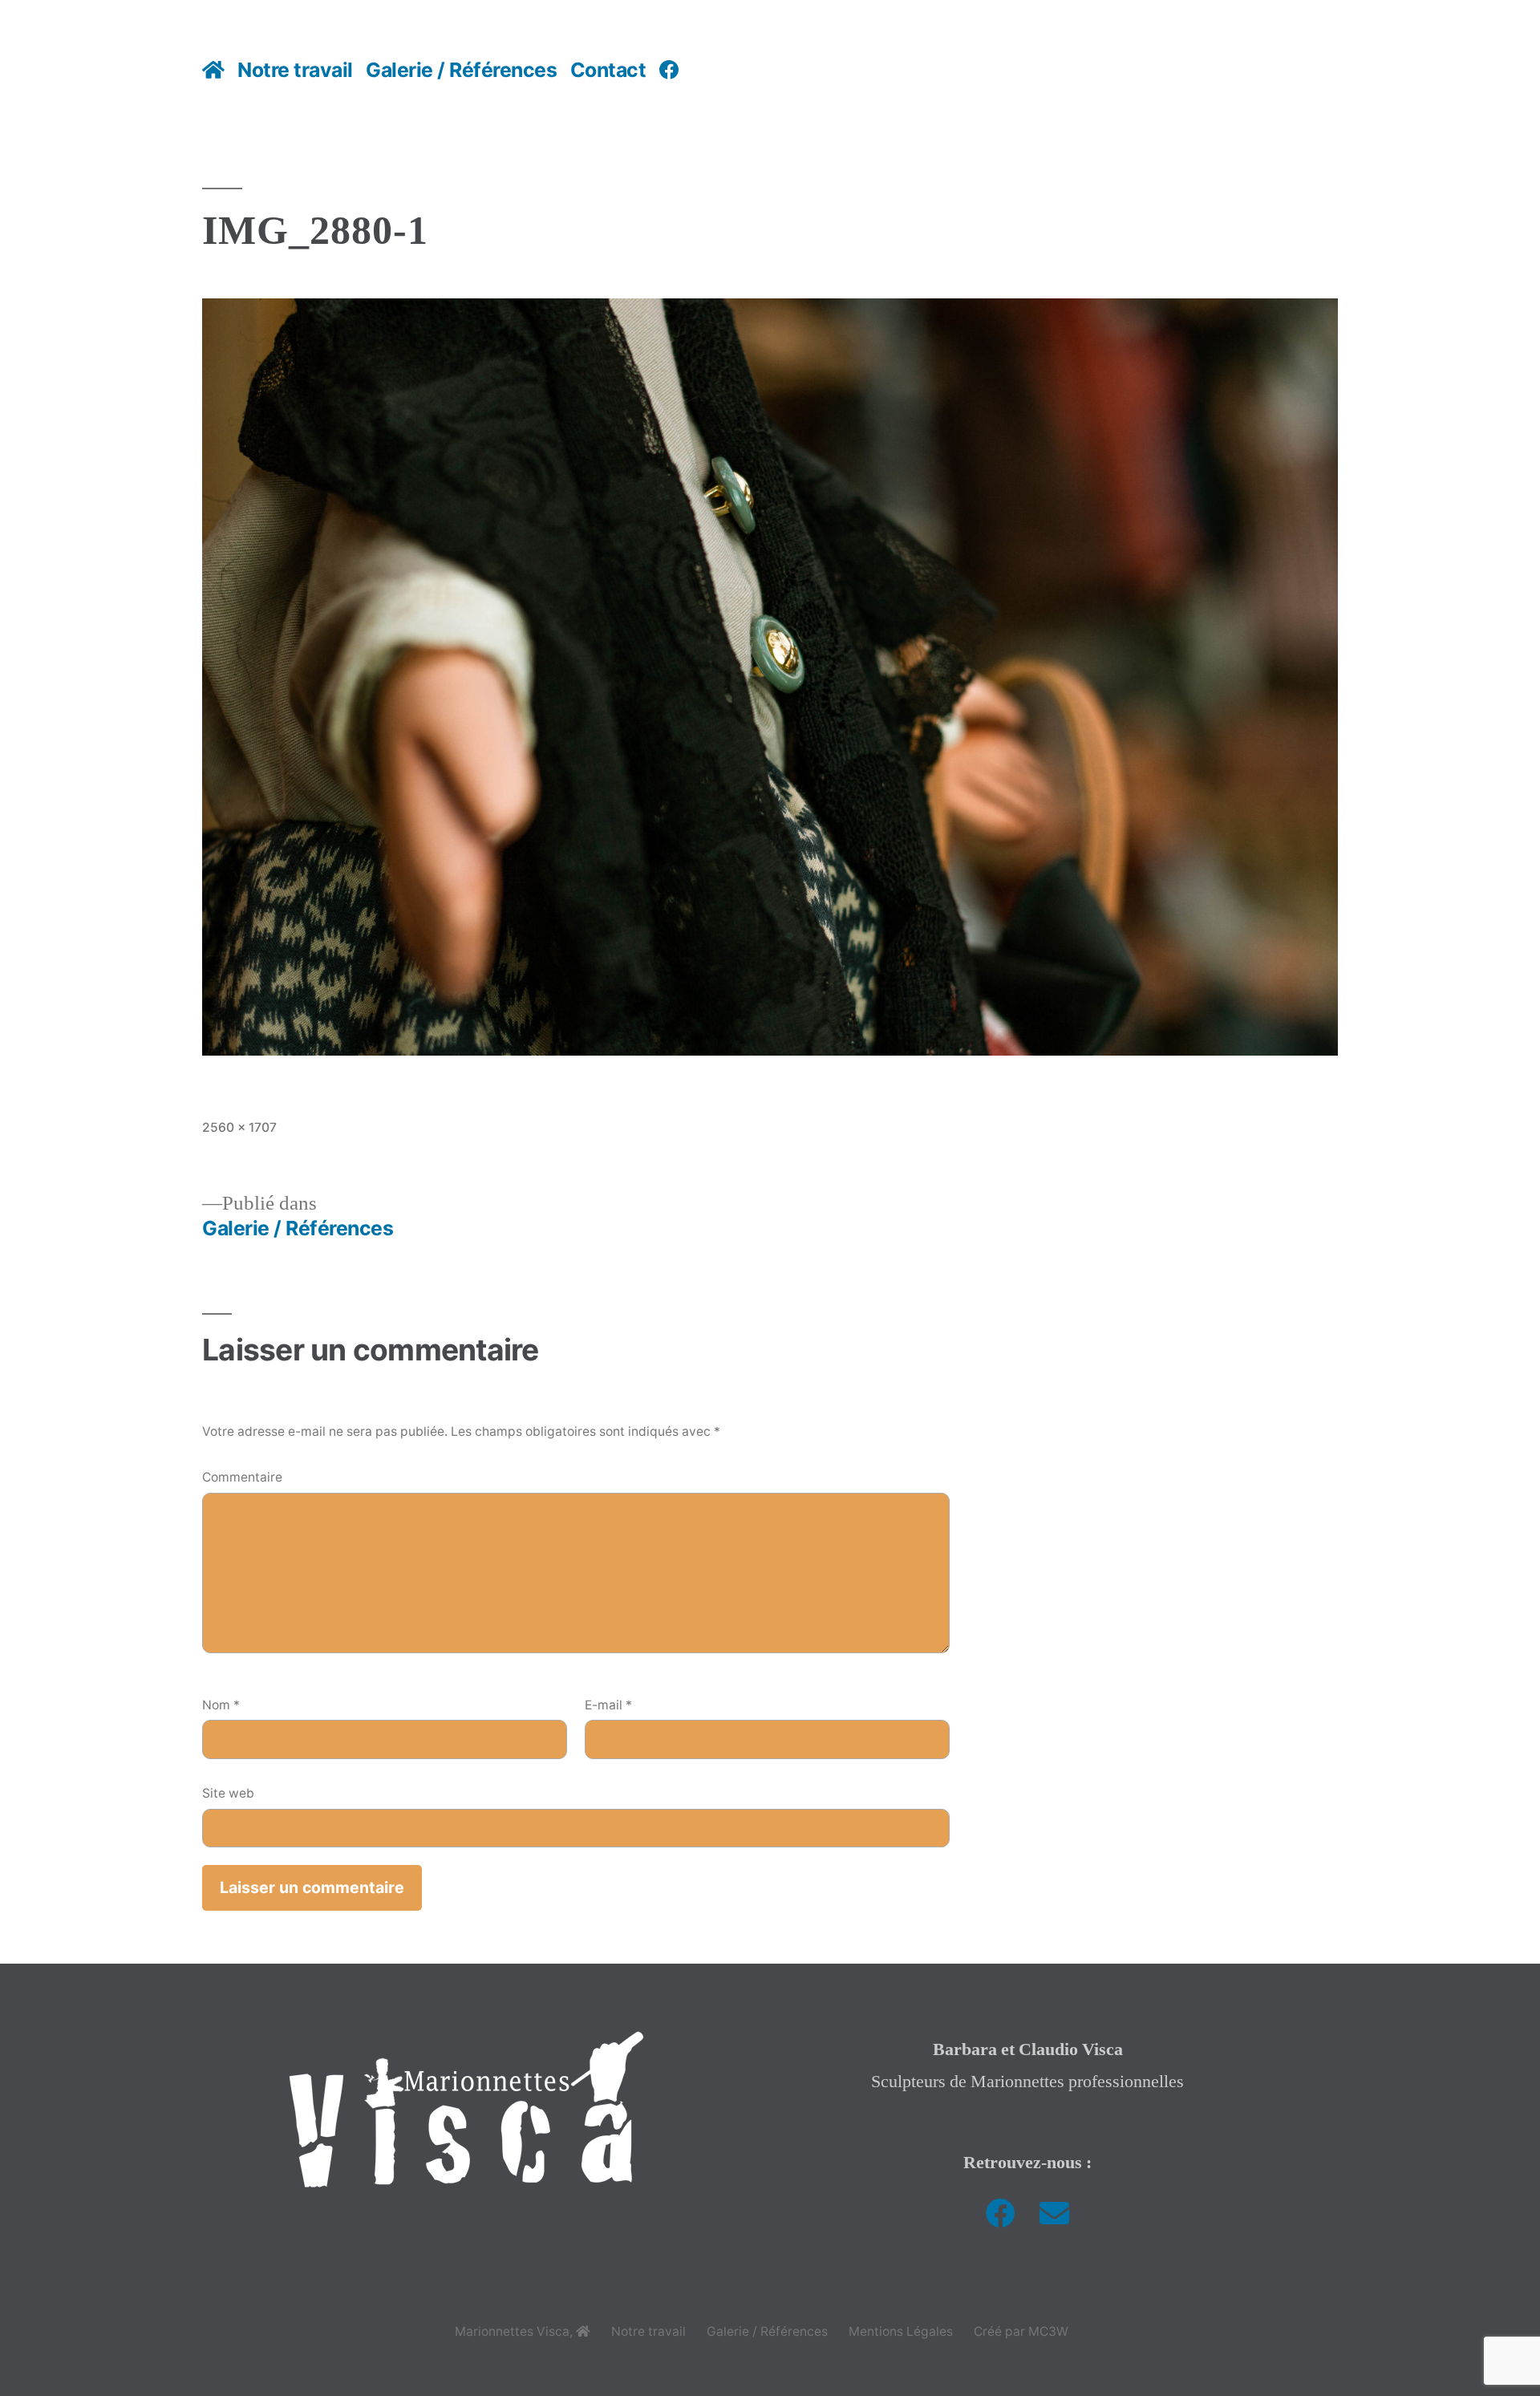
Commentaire (242, 1477)
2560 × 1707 (239, 1127)
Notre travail (295, 70)
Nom (221, 1705)
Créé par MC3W (1021, 2331)
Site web (228, 1793)
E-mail (608, 1705)
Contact (608, 70)
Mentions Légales (901, 2331)
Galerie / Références (461, 70)
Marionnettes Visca (512, 2331)
